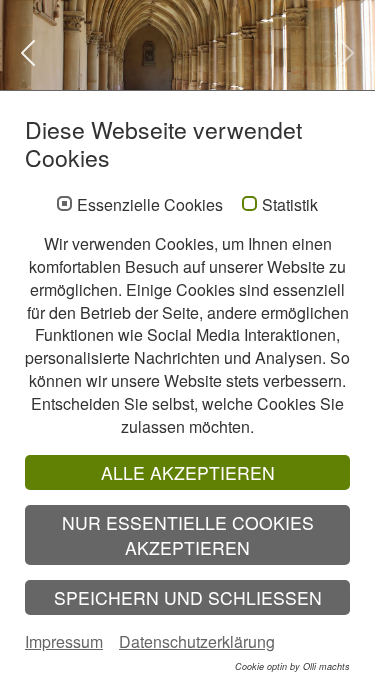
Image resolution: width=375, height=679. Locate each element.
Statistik (290, 205)
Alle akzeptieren (188, 472)
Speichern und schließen (188, 597)
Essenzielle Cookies (150, 205)
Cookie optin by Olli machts (292, 666)
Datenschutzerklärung (197, 641)
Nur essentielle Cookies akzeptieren (188, 535)
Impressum (64, 641)
